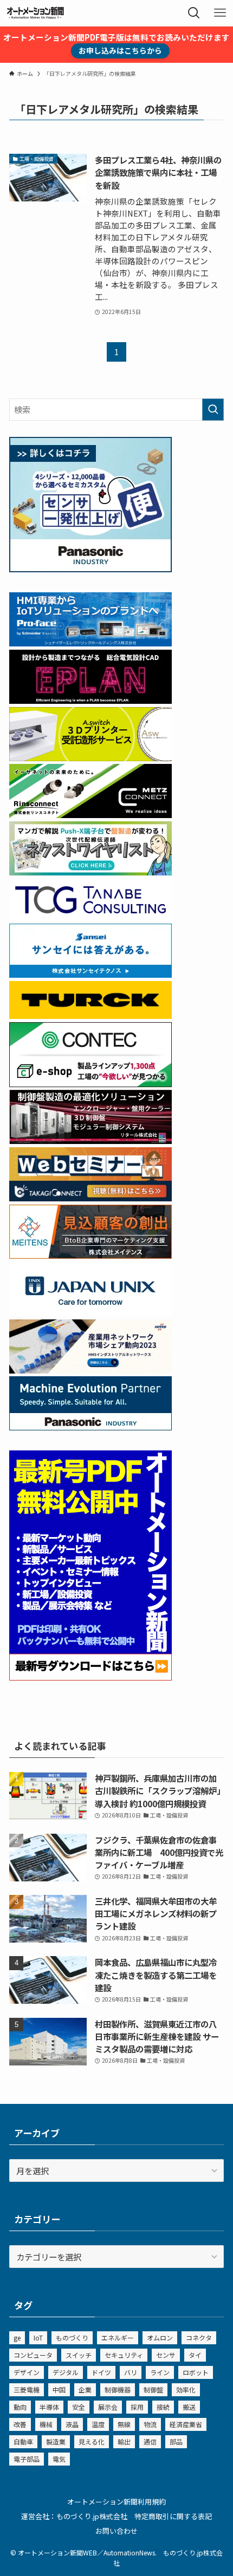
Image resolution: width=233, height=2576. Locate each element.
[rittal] (90, 1140)
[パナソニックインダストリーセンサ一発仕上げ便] (90, 568)
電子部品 (27, 2459)
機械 (46, 2424)
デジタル (66, 2372)
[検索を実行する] (213, 410)
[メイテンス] (90, 1255)
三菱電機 (27, 2389)
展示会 (108, 2407)
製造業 (56, 2441)
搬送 (189, 2407)
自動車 (23, 2441)
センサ (166, 2355)
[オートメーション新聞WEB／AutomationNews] (35, 13)
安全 (79, 2407)
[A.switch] (90, 757)
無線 (124, 2424)
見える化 (92, 2441)
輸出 (124, 2441)
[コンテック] (90, 1083)
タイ (195, 2355)
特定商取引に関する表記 (173, 2516)
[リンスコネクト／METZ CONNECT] (90, 814)
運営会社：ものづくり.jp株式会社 (74, 2516)
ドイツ (101, 2372)
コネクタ (199, 2338)
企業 (85, 2389)
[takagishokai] (90, 1198)
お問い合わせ (116, 2531)
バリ (131, 2372)
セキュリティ (124, 2355)
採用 (137, 2407)
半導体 (49, 2407)
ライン (160, 2372)
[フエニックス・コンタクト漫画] (90, 872)
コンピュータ (33, 2355)
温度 (98, 2424)
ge (17, 2338)
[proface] (90, 643)
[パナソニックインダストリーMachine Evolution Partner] (90, 1427)
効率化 (186, 2389)
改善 (20, 2424)
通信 (150, 2441)
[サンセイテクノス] (90, 974)
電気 (59, 2459)
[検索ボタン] (194, 13)
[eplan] (90, 700)
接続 (163, 2407)
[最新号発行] (90, 1677)
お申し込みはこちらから (120, 50)
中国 (59, 2389)
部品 (176, 2441)
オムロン (160, 2338)
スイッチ (79, 2355)
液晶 (72, 2424)
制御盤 (153, 2389)
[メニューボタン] (220, 13)
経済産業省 (186, 2424)
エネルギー (118, 2338)
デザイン (27, 2372)
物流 (150, 2424)
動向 (20, 2407)
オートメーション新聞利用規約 (116, 2502)
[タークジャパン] (90, 1015)
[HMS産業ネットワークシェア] (90, 1370)
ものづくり (72, 2338)
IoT (38, 2338)
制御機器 (118, 2389)
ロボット (196, 2372)
